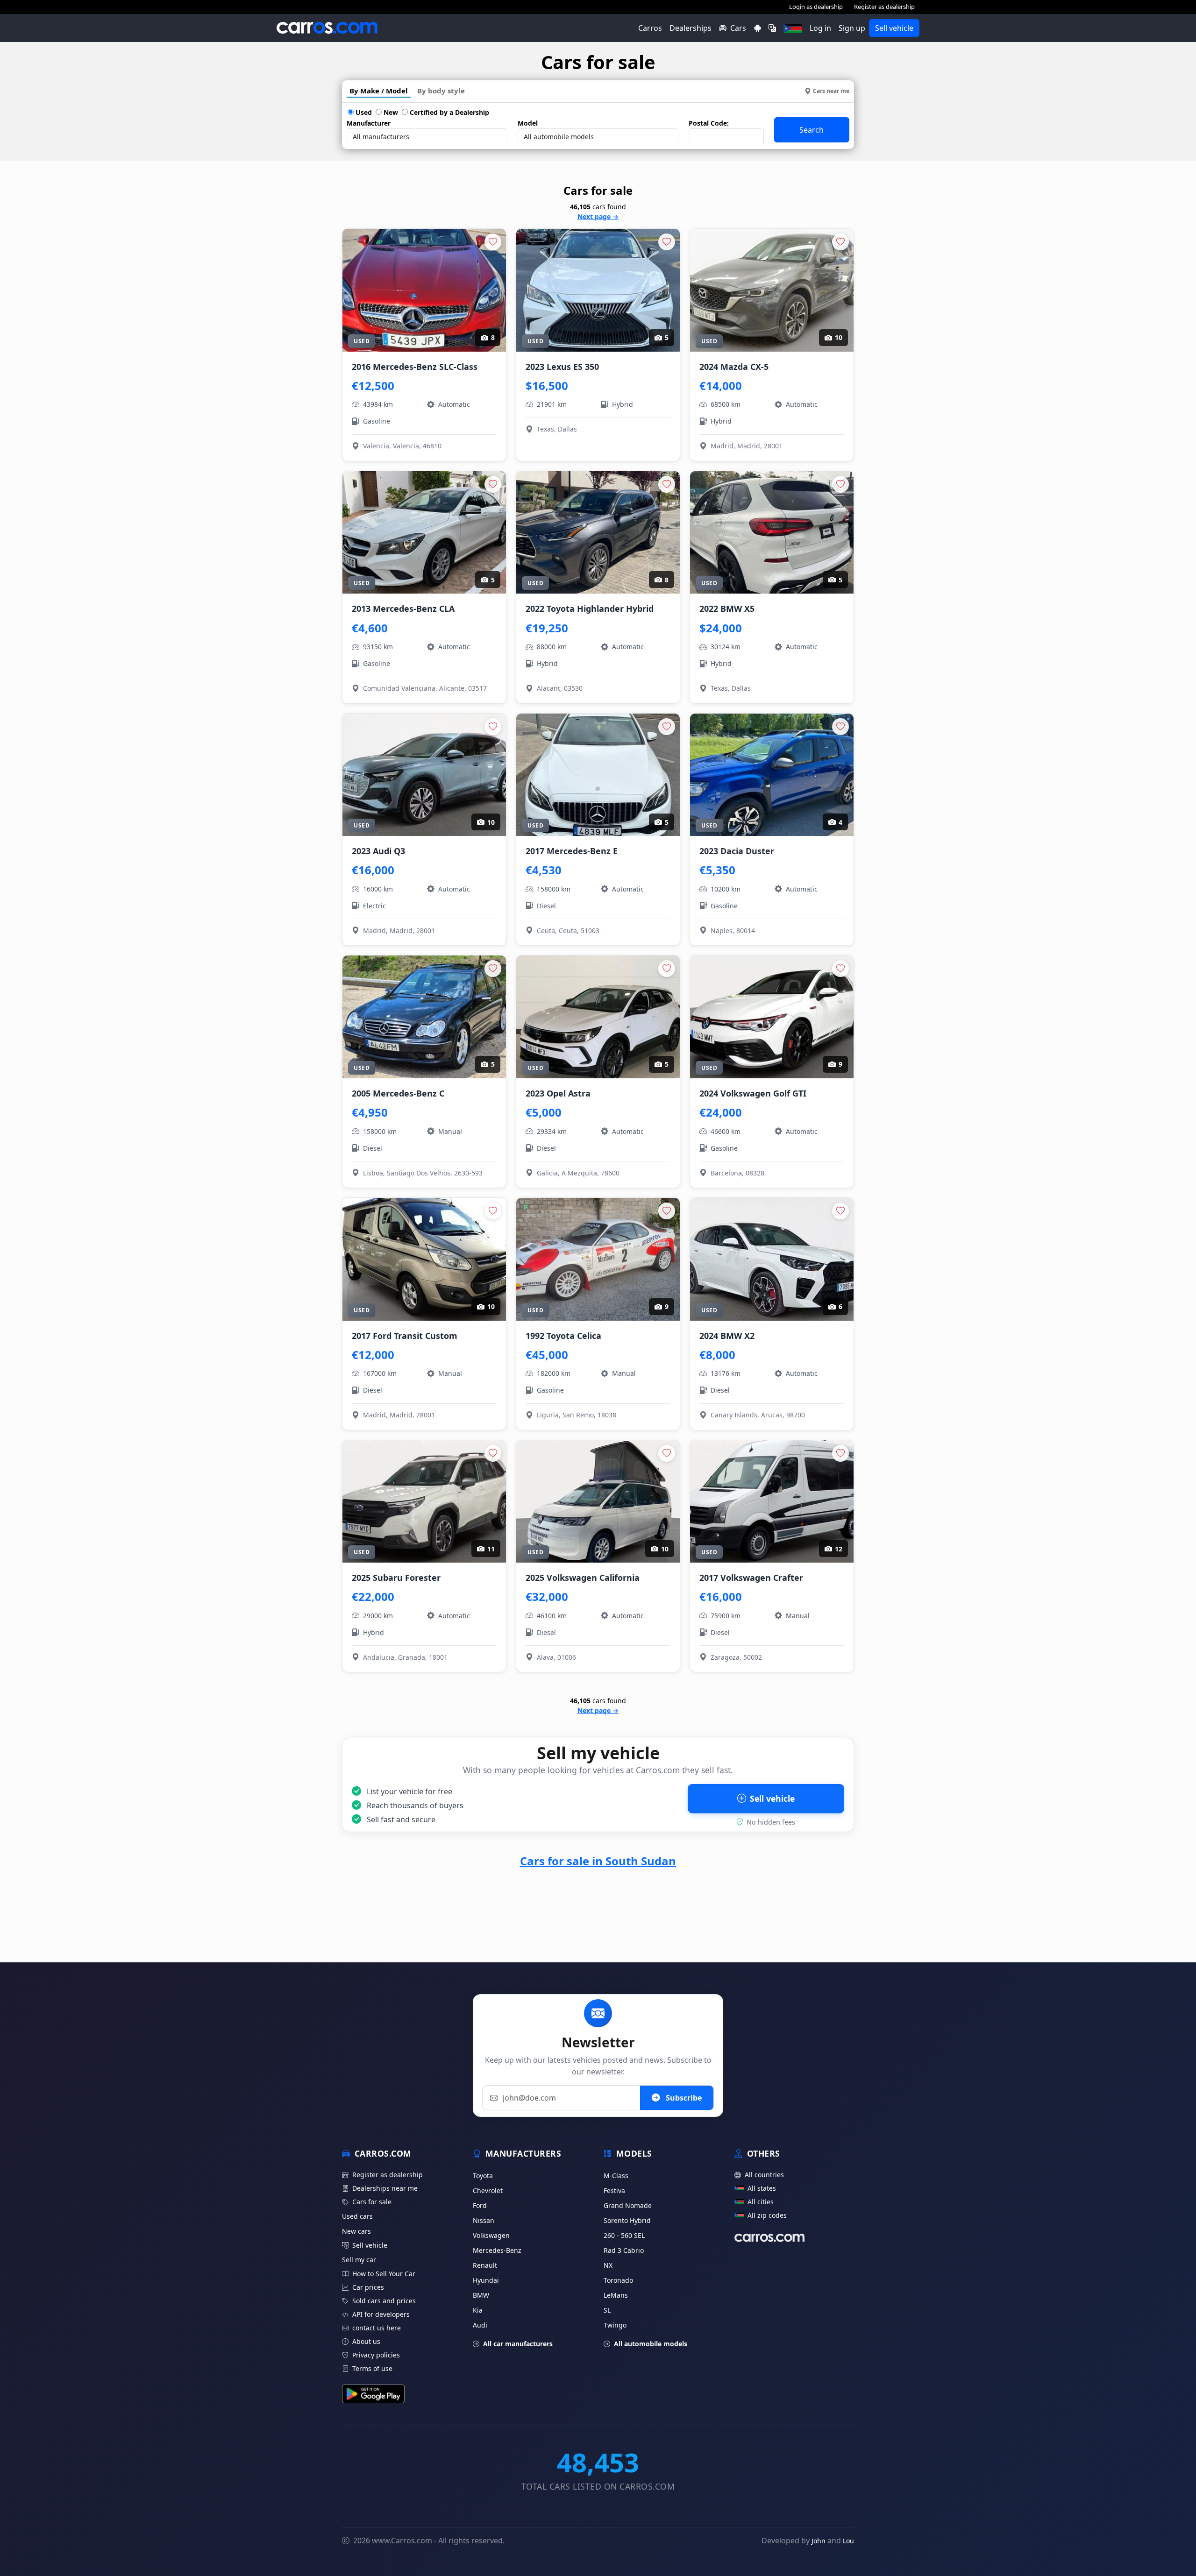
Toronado (618, 2280)
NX (608, 2265)
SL (607, 2310)
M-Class (616, 2176)
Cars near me (831, 91)
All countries (764, 2175)
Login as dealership (816, 7)
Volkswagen (491, 2235)
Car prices (368, 2287)
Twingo (615, 2325)
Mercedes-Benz (497, 2250)
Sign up (852, 28)
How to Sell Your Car (384, 2274)
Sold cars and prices (384, 2301)
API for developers (381, 2314)
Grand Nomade (628, 2205)
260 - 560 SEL (624, 2235)
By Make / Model (379, 91)
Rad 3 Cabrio (624, 2250)
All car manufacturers (518, 2344)
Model (528, 123)
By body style (441, 91)
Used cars (357, 2216)
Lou (848, 2541)
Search (812, 130)
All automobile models (651, 2344)
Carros (650, 28)
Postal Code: (709, 123)
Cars (738, 28)
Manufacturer (369, 123)
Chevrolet (488, 2190)
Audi (480, 2325)
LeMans (616, 2295)
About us (366, 2341)
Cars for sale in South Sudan (598, 1861)
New (390, 112)
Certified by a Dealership (448, 112)
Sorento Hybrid (627, 2220)
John (819, 2541)
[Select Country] (793, 28)
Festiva (614, 2190)
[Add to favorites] (493, 242)
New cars (356, 2231)
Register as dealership (884, 7)
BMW (481, 2295)
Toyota (483, 2176)
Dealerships (691, 28)
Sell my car (359, 2260)
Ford (480, 2205)
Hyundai (486, 2280)
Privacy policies (376, 2355)
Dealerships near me (385, 2188)
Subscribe (683, 2098)
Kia (478, 2310)
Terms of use (372, 2368)
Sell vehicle (894, 28)
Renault (485, 2265)
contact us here (377, 2328)
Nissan (484, 2220)
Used (363, 112)
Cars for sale (372, 2202)
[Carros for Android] (757, 28)
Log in (820, 28)
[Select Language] (772, 28)
